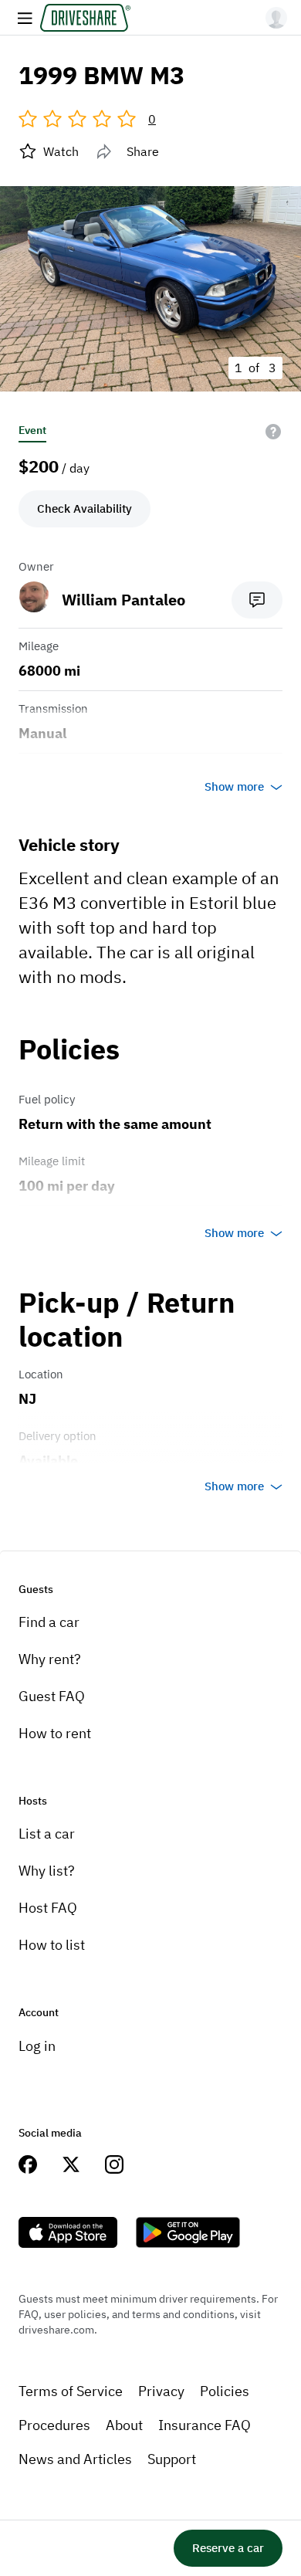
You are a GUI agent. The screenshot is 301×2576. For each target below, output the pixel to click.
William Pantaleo (123, 600)
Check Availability (85, 508)
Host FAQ (48, 1908)
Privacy (161, 2391)
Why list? (47, 1871)
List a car (47, 1834)
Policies (225, 2391)
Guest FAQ (52, 1696)
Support (172, 2459)
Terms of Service (71, 2391)
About (124, 2425)
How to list (52, 1945)
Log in (37, 2046)
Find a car (49, 1622)
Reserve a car (228, 2548)
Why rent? (50, 1659)
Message (257, 600)
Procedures (54, 2425)
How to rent (55, 1733)
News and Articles (75, 2459)
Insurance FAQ (205, 2425)
